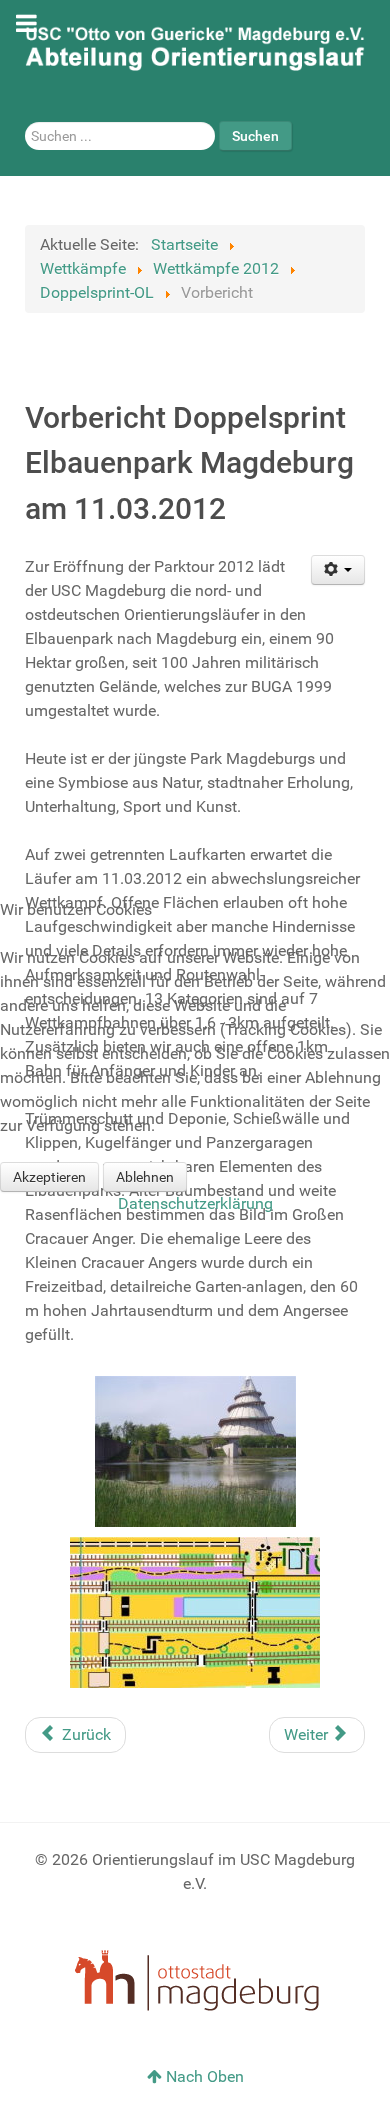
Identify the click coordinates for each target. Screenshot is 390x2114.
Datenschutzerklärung (195, 1203)
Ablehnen (145, 1177)
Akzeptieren (49, 1177)
